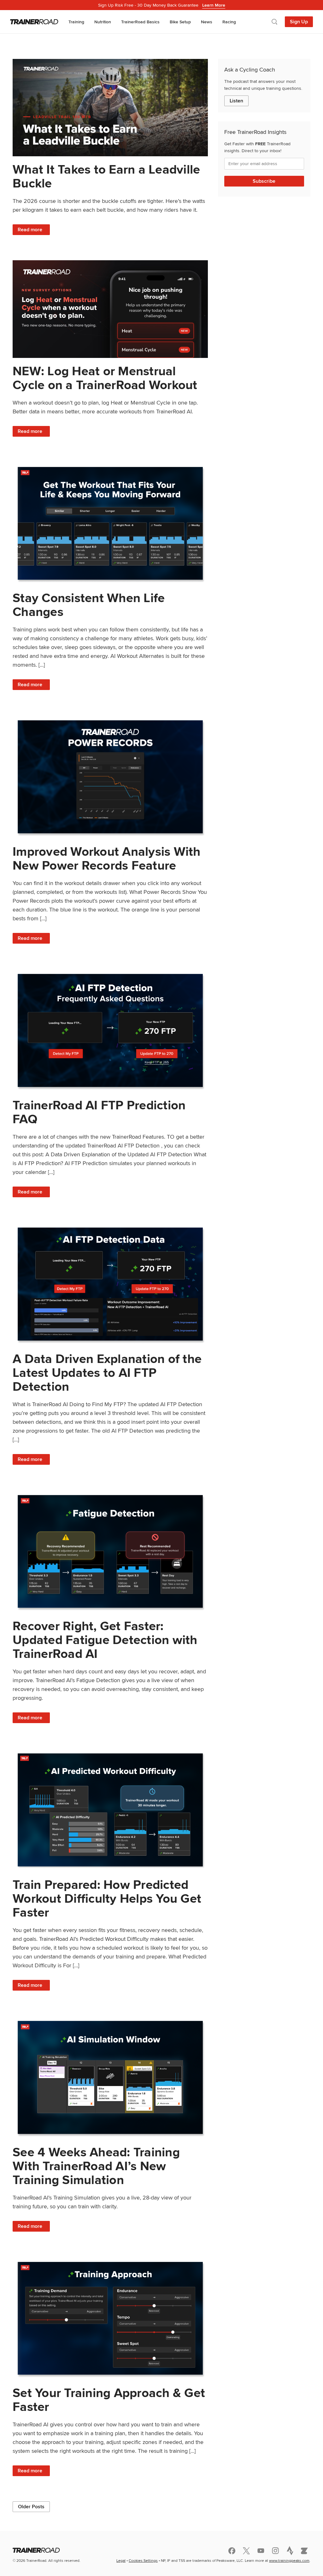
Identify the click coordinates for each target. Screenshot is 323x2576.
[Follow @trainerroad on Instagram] (275, 2551)
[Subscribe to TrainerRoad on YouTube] (261, 2551)
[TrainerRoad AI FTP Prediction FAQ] (110, 1030)
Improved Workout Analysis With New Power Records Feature (107, 858)
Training (76, 22)
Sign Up (299, 22)
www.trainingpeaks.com (289, 2560)
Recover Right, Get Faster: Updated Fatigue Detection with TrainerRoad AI (105, 1640)
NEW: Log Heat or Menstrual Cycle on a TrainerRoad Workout (105, 378)
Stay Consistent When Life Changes (89, 605)
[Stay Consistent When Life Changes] (110, 523)
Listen (236, 101)
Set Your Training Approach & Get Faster (109, 2400)
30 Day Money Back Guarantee (162, 5)
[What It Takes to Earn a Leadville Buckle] (110, 108)
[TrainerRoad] (34, 22)
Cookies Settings (143, 2560)
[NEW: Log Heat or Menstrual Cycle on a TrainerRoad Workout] (110, 309)
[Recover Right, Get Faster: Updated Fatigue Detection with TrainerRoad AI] (110, 1552)
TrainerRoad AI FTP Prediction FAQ (99, 1112)
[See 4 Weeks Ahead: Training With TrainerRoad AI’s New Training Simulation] (110, 2077)
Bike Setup (180, 22)
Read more (34, 230)
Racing (229, 22)
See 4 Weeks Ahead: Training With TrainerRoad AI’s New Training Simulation (96, 2166)
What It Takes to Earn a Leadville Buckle (106, 176)
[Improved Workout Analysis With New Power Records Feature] (110, 777)
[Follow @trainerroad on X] (246, 2551)
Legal (121, 2560)
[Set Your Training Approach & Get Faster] (110, 2318)
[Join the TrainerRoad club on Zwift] (304, 2551)
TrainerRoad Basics (140, 22)
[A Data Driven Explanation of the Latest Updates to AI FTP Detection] (110, 1284)
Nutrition (103, 22)
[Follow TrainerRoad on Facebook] (232, 2551)
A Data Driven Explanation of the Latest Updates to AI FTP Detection (107, 1373)
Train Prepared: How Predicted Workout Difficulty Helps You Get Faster (107, 1898)
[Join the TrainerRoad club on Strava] (290, 2550)
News (207, 22)
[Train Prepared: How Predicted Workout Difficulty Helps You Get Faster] (110, 1810)
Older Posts (31, 2507)
